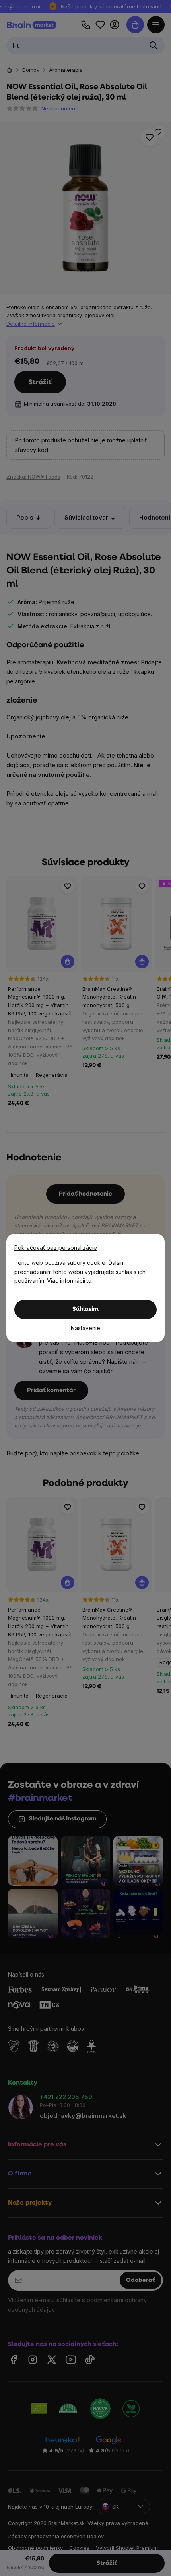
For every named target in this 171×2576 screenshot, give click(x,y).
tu (89, 1281)
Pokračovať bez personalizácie (56, 1248)
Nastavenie (85, 1328)
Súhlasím (85, 1309)
